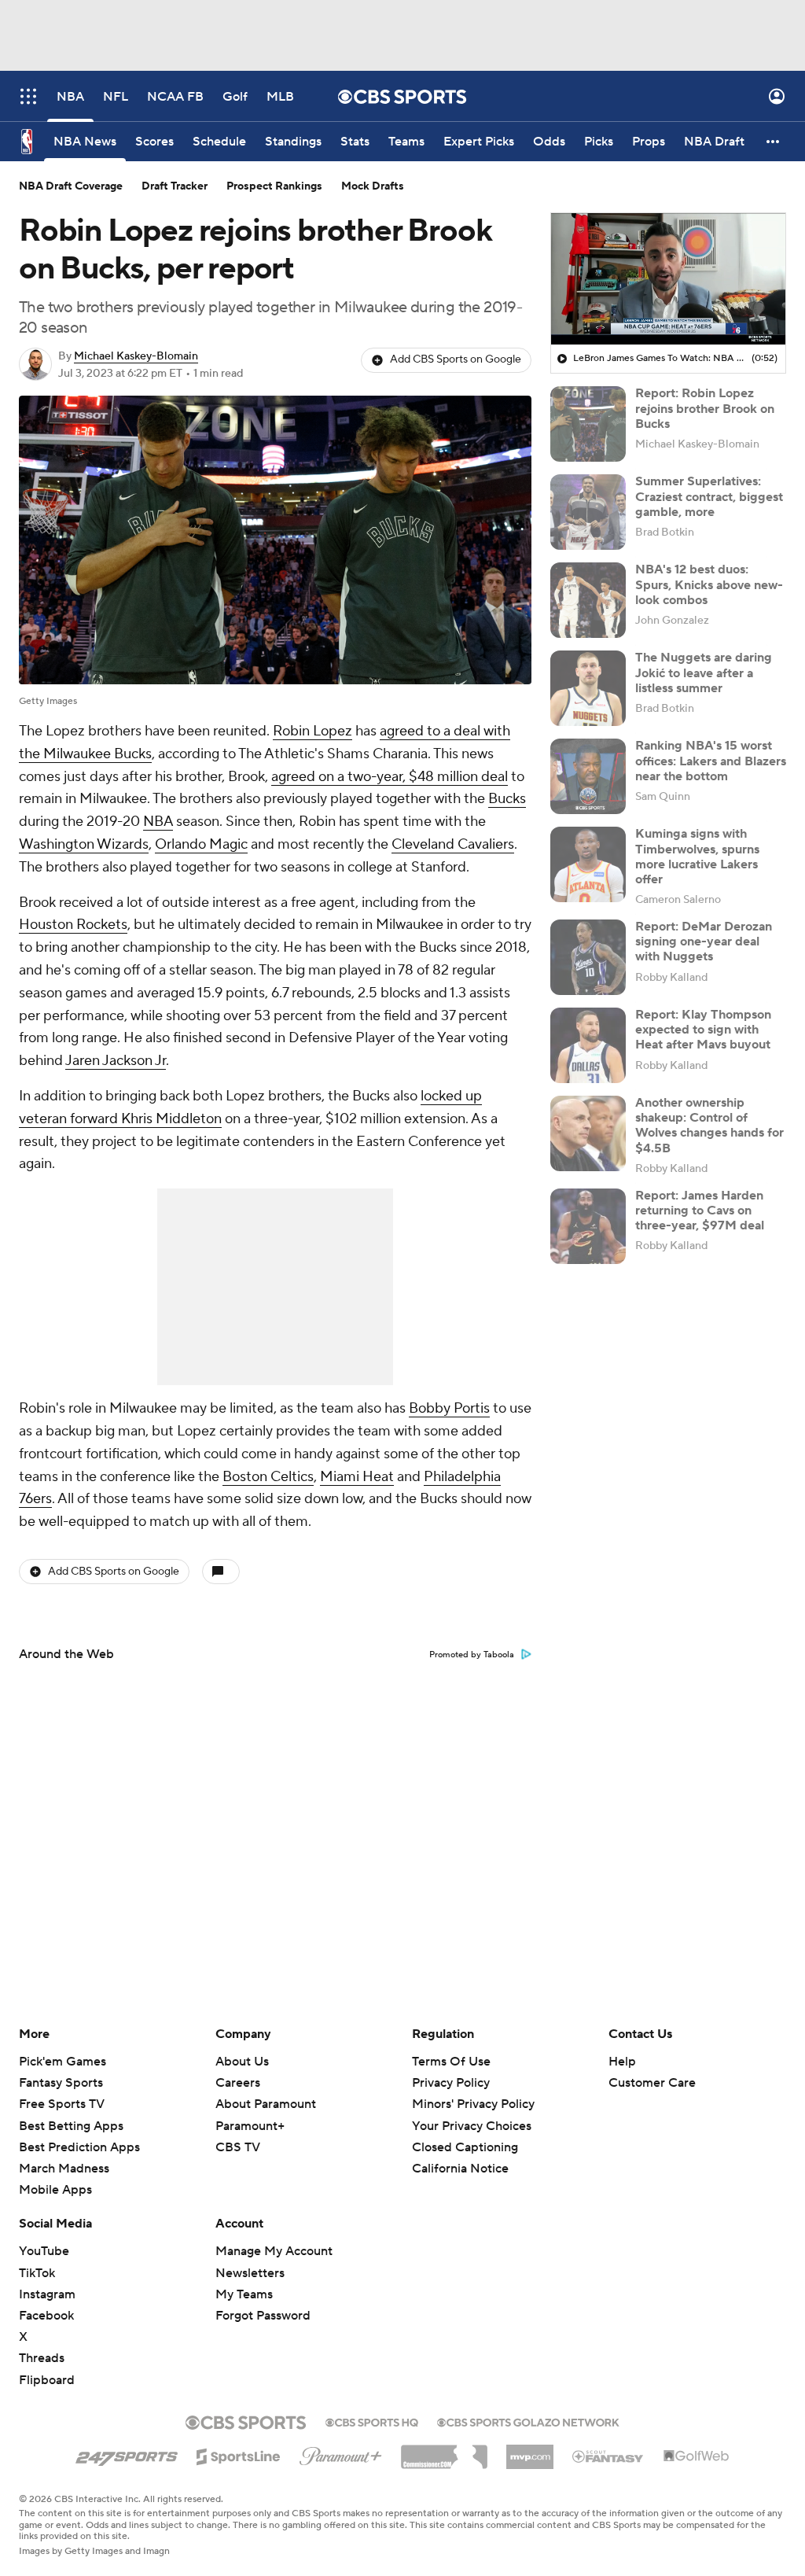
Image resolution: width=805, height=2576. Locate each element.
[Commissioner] (444, 2451)
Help (622, 2062)
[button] (28, 96)
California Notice (460, 2154)
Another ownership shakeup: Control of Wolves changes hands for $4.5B (709, 1126)
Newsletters (250, 2273)
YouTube (44, 2251)
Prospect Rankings (274, 186)
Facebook (46, 2316)
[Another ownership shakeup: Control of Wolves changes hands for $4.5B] (588, 1133)
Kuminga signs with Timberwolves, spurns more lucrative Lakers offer (697, 857)
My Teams (244, 2294)
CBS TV (238, 2147)
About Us (242, 2062)
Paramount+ (250, 2126)
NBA (158, 822)
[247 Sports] (127, 2454)
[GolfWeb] (697, 2456)
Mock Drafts (373, 186)
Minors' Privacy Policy (473, 2104)
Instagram (47, 2294)
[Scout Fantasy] (608, 2456)
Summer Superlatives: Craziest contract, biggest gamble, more (709, 496)
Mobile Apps (55, 2190)
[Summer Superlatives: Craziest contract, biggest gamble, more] (588, 512)
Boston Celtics (268, 1477)
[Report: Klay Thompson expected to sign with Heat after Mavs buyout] (588, 1045)
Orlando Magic (201, 844)
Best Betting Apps (71, 2126)
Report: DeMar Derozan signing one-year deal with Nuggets (704, 942)
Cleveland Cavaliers (453, 844)
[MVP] (530, 2451)
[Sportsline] (239, 2454)
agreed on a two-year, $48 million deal (390, 777)
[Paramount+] (341, 2453)
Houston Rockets (73, 925)
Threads (42, 2358)
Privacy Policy (451, 2083)
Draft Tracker (175, 186)
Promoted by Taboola (472, 1655)
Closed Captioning (465, 2132)
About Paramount (266, 2104)
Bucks (507, 799)
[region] (668, 279)
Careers (238, 2083)
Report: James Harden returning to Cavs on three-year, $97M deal (700, 1211)
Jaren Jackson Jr (116, 1061)
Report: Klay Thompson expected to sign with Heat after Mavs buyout (703, 1030)
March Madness (64, 2169)
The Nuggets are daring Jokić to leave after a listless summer (704, 673)
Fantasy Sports (61, 2083)
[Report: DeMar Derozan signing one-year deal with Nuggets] (588, 957)
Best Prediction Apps (79, 2147)
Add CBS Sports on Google (456, 359)
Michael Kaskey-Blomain (136, 356)
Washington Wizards (84, 844)
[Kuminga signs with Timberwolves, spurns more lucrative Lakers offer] (588, 864)
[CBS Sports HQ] (372, 2421)
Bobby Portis (449, 1408)
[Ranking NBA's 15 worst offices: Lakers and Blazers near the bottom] (588, 776)
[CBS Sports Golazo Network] (528, 2421)
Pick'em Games (62, 2062)
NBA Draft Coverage (71, 186)
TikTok (37, 2273)
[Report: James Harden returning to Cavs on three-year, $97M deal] (588, 1226)
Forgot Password (263, 2316)
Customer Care (652, 2083)
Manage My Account (274, 2251)
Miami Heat (357, 1477)
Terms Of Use (451, 2062)
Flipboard (47, 2380)
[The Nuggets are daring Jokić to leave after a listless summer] (588, 688)
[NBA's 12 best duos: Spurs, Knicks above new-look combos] (588, 600)
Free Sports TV (62, 2104)
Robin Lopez (312, 731)
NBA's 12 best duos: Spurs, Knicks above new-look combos (709, 584)
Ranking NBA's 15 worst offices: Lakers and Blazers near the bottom (711, 761)
